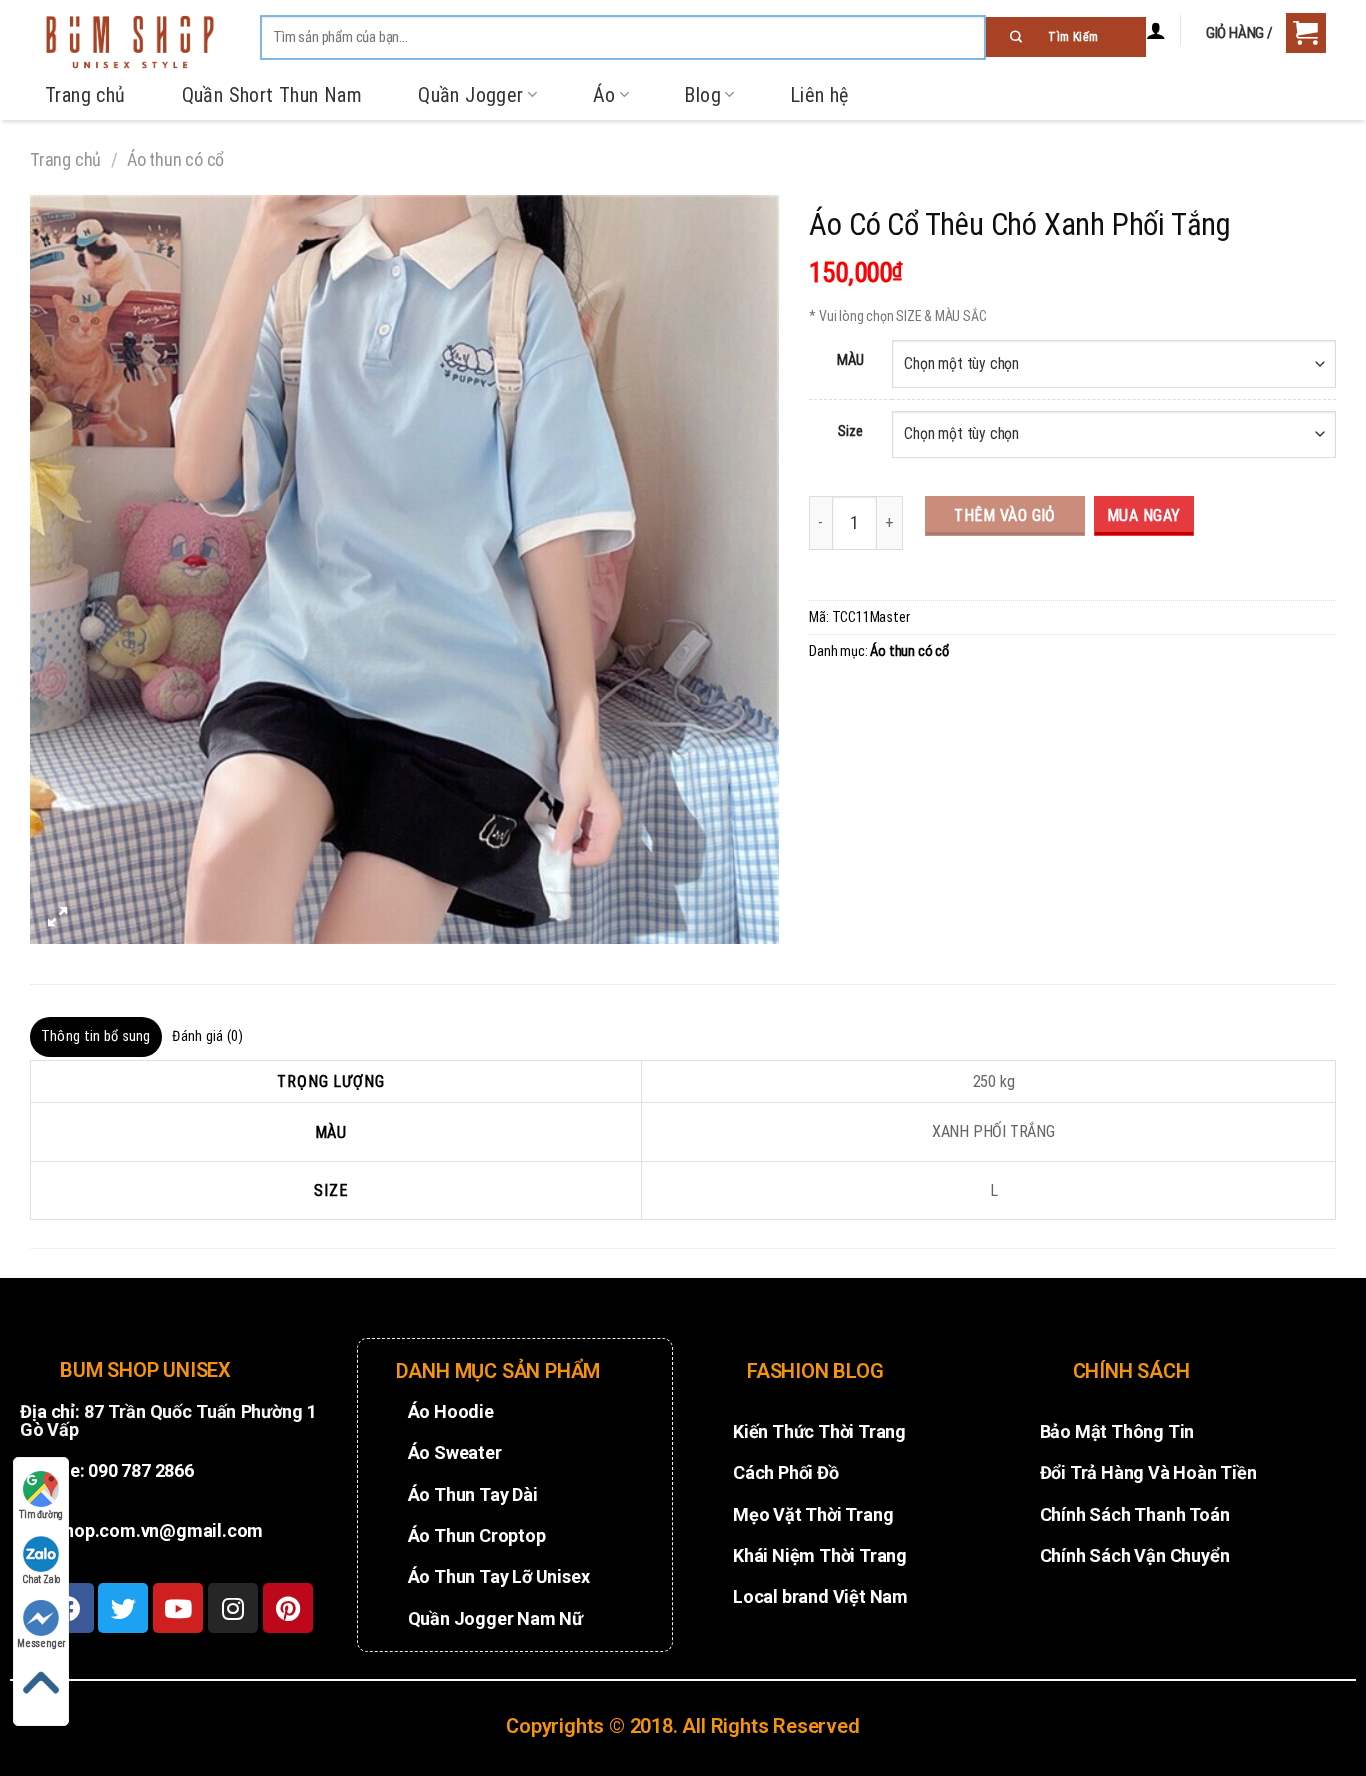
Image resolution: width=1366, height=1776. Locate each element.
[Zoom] (57, 919)
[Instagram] (233, 1608)
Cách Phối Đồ (786, 1472)
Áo (604, 95)
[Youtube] (178, 1608)
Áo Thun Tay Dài (473, 1494)
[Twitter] (123, 1608)
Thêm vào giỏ (1005, 515)
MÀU (850, 360)
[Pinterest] (288, 1608)
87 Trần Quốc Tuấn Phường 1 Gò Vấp (168, 1420)
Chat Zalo (41, 1579)
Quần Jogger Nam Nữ (495, 1618)
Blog (702, 95)
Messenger (41, 1643)
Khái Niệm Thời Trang (820, 1555)
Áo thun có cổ (175, 159)
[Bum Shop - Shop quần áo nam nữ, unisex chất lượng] (130, 42)
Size (850, 431)
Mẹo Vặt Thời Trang (813, 1514)
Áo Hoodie (451, 1411)
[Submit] (1066, 37)
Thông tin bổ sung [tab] (96, 1036)
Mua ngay (1144, 515)
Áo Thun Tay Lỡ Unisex (499, 1576)
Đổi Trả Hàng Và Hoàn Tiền (1148, 1472)
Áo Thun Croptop (477, 1535)
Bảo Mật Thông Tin (1117, 1431)
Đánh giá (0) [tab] (207, 1036)
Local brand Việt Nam (820, 1596)
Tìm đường (41, 1514)
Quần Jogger (470, 95)
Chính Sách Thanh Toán (1135, 1514)
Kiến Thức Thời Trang (819, 1431)
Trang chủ (85, 95)
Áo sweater (455, 1452)
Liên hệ (819, 95)
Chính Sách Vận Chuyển (1135, 1555)
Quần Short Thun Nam (272, 95)
